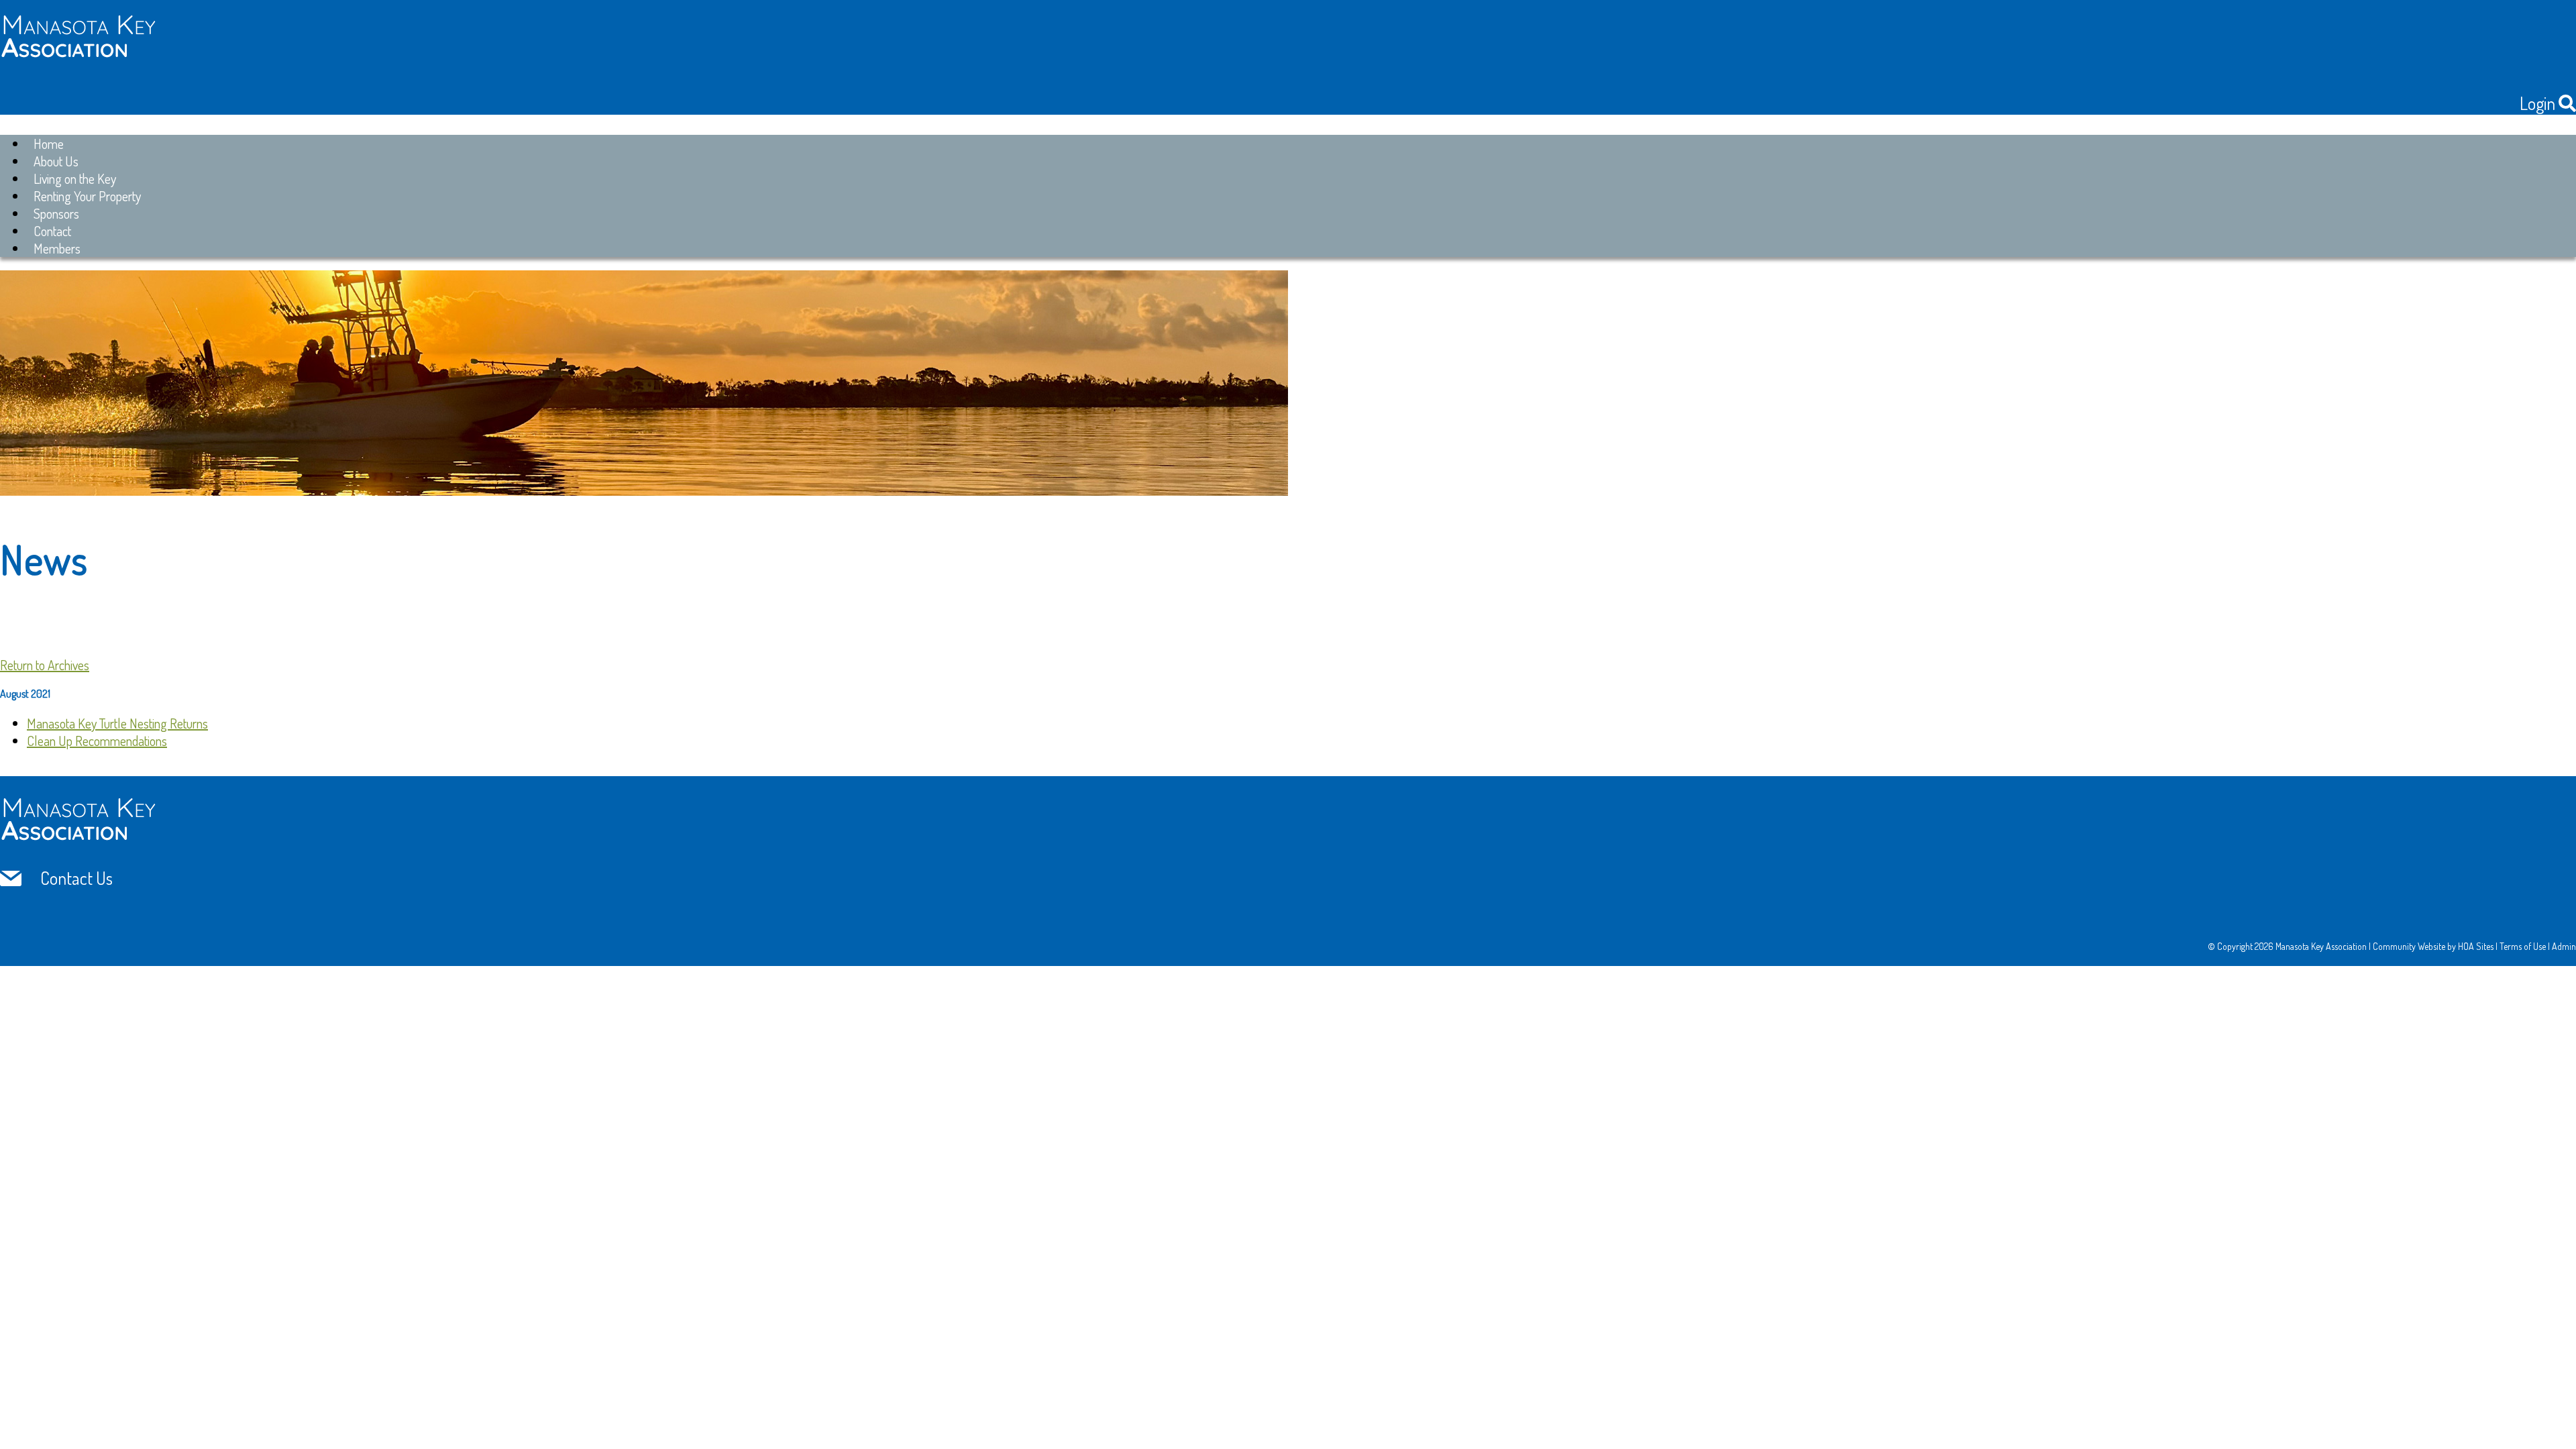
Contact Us (76, 878)
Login (2537, 103)
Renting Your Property (87, 196)
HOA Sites (2476, 946)
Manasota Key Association (2321, 946)
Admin (2564, 946)
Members (57, 248)
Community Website (2409, 946)
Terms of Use (2523, 946)
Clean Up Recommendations (97, 741)
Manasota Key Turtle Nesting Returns (117, 723)
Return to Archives (45, 665)
